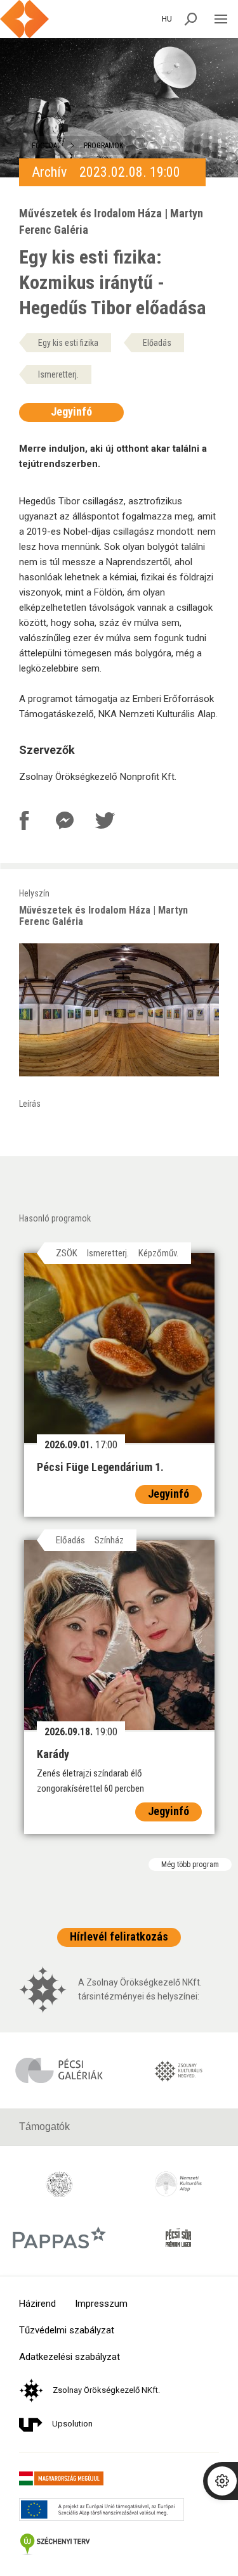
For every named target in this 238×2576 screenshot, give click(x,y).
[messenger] (65, 820)
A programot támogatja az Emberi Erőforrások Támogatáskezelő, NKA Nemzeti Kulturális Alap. (118, 706)
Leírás (30, 1104)
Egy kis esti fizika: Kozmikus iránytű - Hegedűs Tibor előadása (113, 282)
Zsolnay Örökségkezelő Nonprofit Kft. (98, 777)
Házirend (37, 2304)
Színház (109, 1540)
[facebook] (24, 820)
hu (167, 19)
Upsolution (72, 2424)
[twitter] (105, 820)
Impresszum (101, 2304)
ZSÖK (67, 1253)
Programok (103, 146)
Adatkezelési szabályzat (69, 2357)
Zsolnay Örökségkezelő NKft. (106, 2390)
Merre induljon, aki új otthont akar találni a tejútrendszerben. (113, 456)
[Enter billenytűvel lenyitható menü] (221, 19)
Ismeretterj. (58, 374)
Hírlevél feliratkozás (119, 1936)
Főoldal (46, 146)
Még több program (190, 1865)
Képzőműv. (158, 1253)
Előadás (157, 343)
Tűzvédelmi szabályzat (67, 2331)
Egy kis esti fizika (68, 343)
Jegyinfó (71, 411)
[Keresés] (191, 19)
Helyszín (103, 908)
